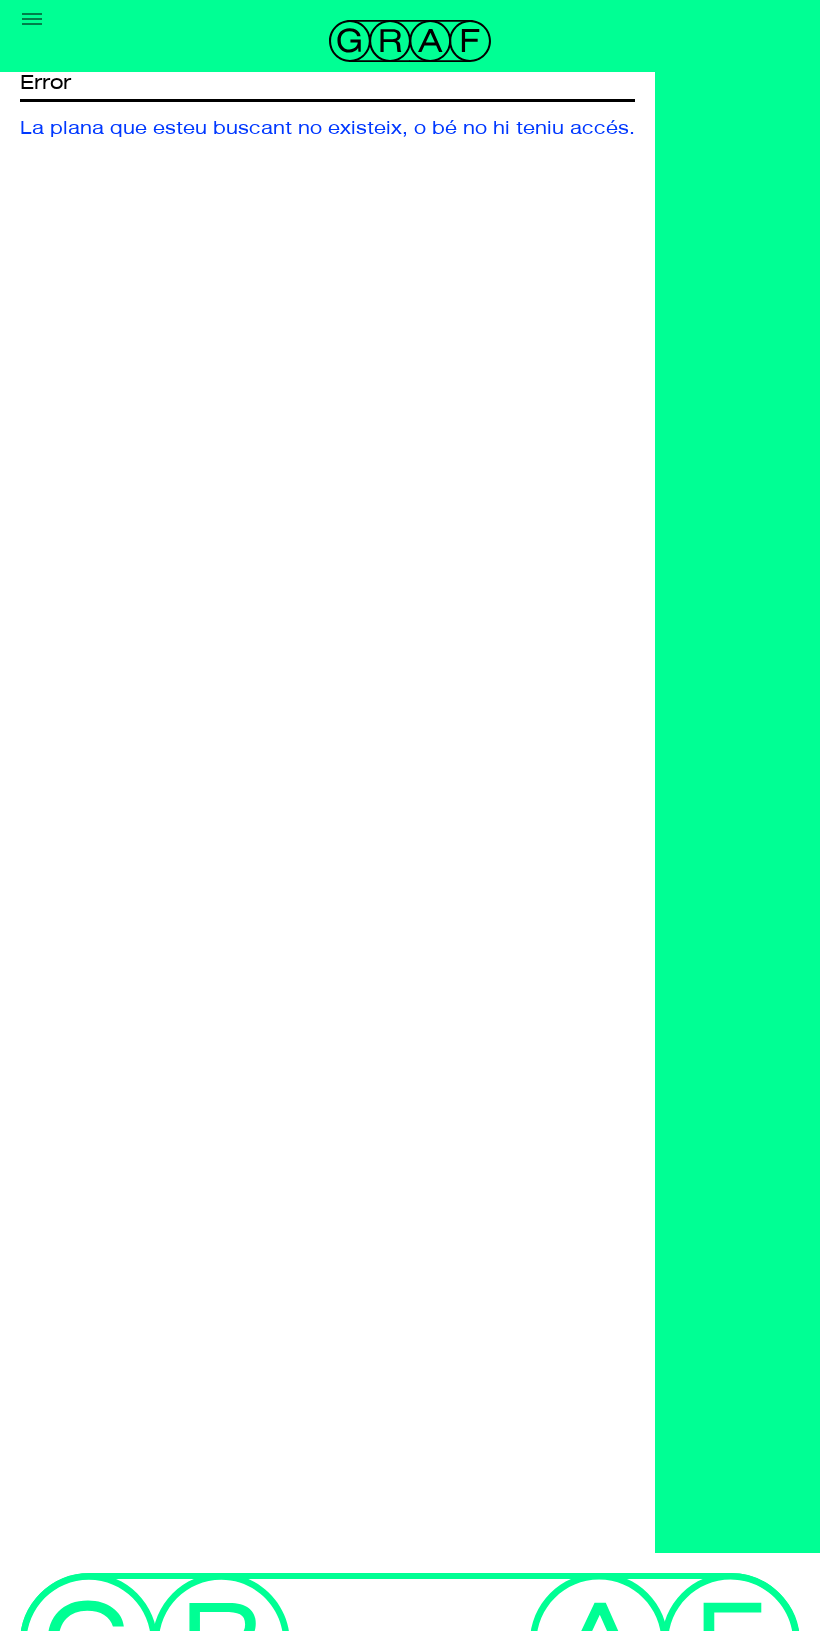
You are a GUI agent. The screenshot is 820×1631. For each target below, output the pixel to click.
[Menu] (32, 19)
